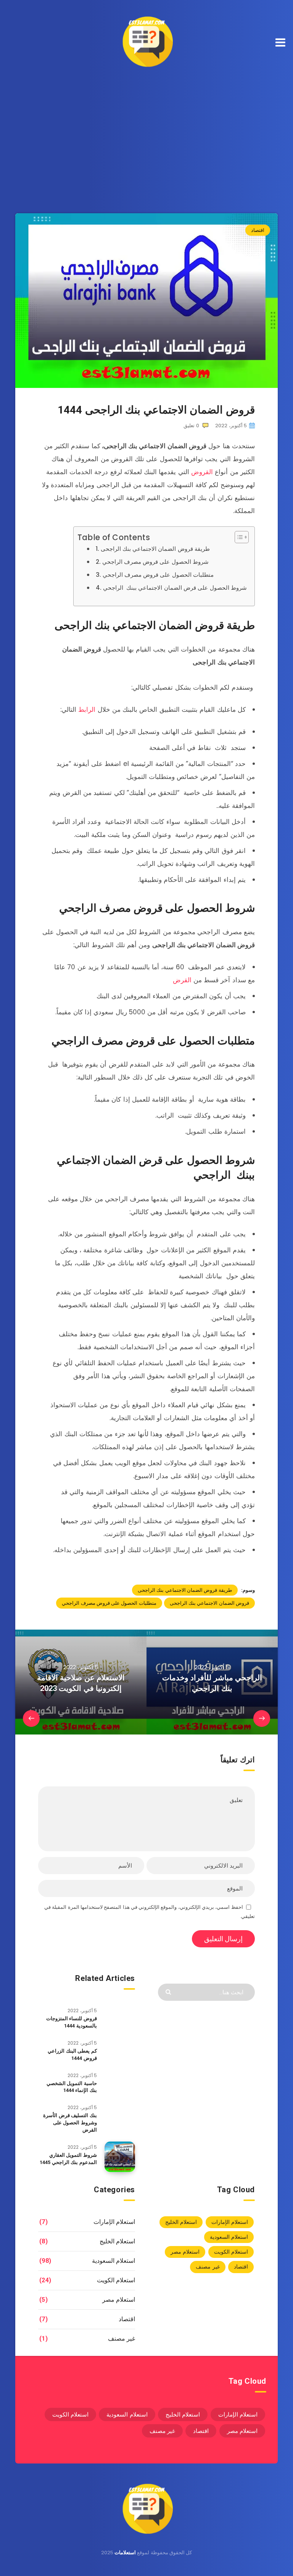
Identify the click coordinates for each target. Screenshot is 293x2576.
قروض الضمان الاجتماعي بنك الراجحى (209, 1603)
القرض (182, 980)
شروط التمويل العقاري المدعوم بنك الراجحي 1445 (68, 2159)
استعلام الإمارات (230, 2222)
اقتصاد (258, 230)
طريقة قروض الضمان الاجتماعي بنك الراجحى (155, 549)
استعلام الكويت (231, 2252)
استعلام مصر (185, 2252)
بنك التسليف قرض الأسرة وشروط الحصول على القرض (70, 2123)
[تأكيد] (169, 1991)
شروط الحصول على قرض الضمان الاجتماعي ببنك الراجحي (175, 588)
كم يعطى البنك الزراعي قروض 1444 (72, 2055)
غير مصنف (208, 2267)
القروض (202, 472)
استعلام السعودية (229, 2237)
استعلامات (125, 2553)
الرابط (87, 710)
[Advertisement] (146, 133)
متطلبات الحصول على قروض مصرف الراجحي (158, 575)
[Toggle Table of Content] (238, 537)
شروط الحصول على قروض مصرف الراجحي (155, 562)
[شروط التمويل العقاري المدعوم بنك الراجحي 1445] (120, 2157)
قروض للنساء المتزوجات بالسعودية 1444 (72, 2022)
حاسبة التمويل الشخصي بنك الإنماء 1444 (72, 2087)
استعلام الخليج (181, 2222)
